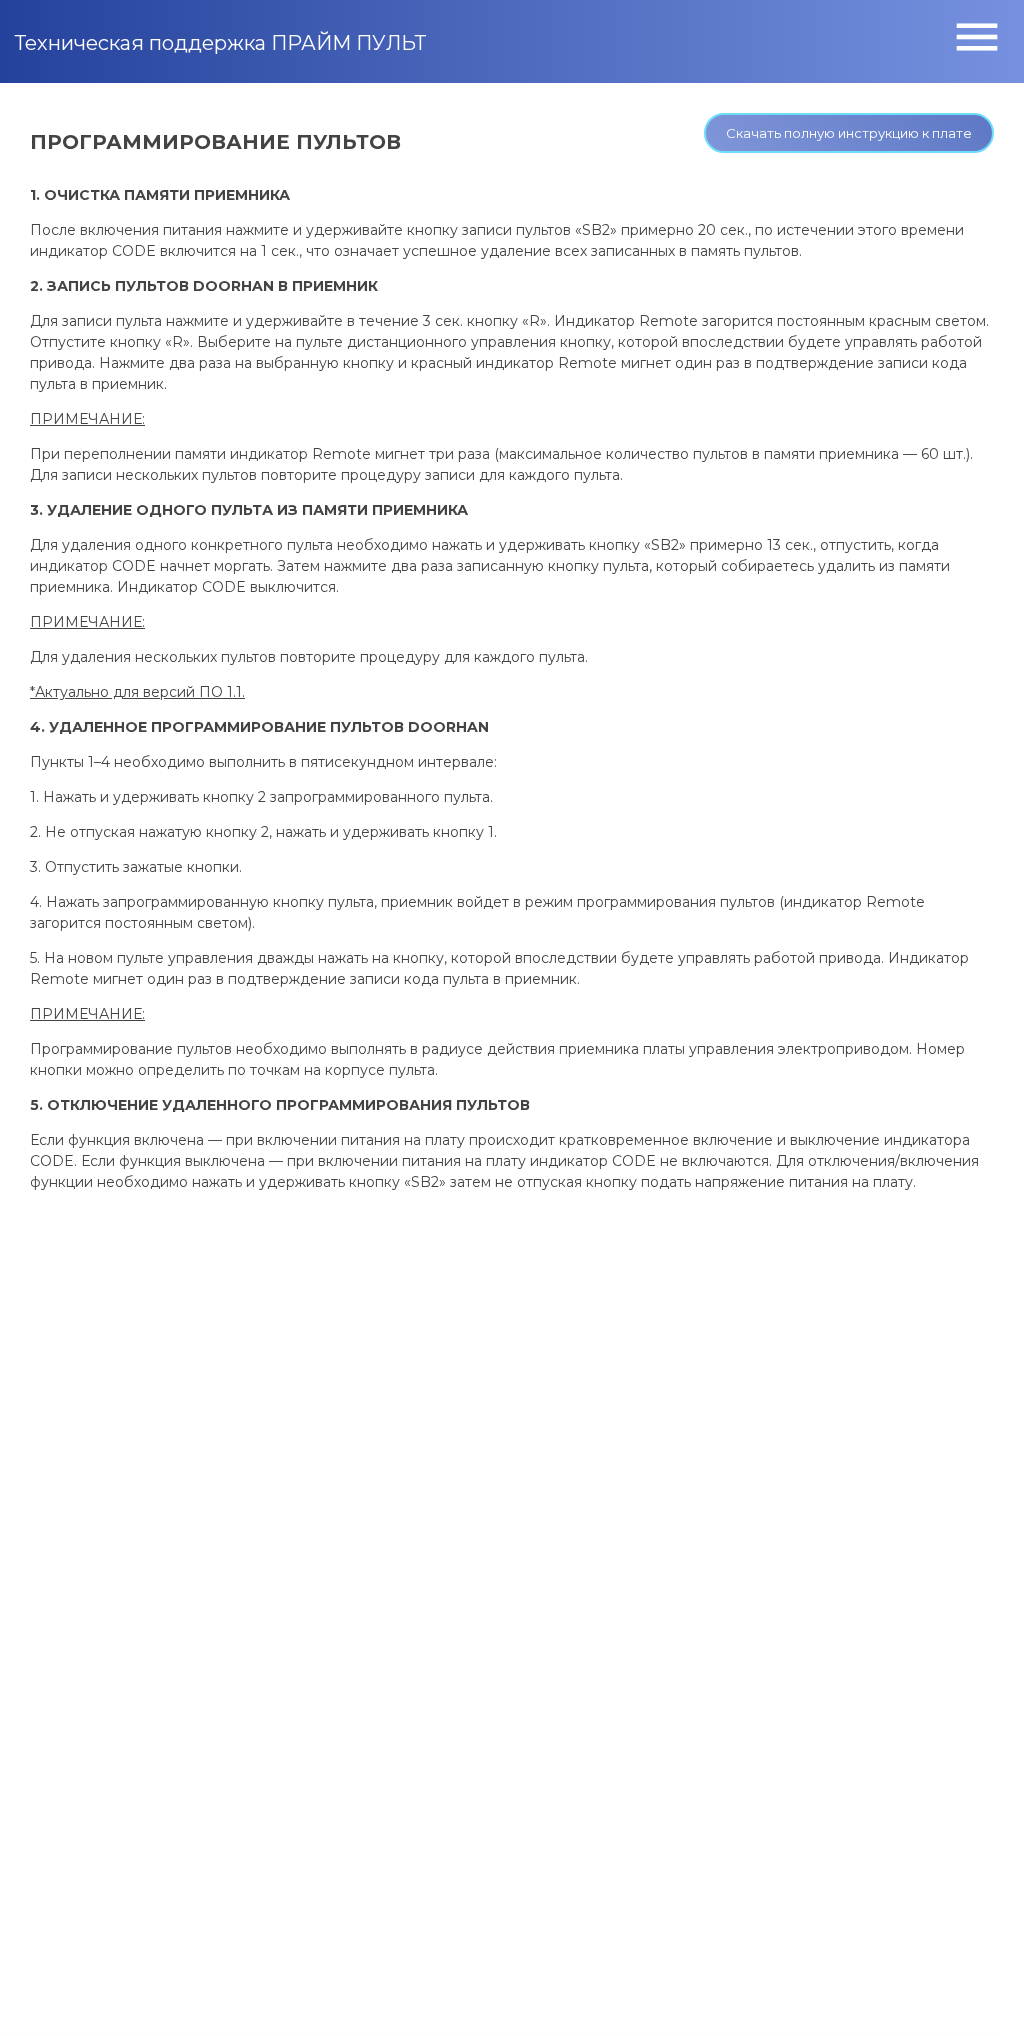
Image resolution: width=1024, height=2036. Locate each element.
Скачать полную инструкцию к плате (849, 133)
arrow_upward (979, 1991)
